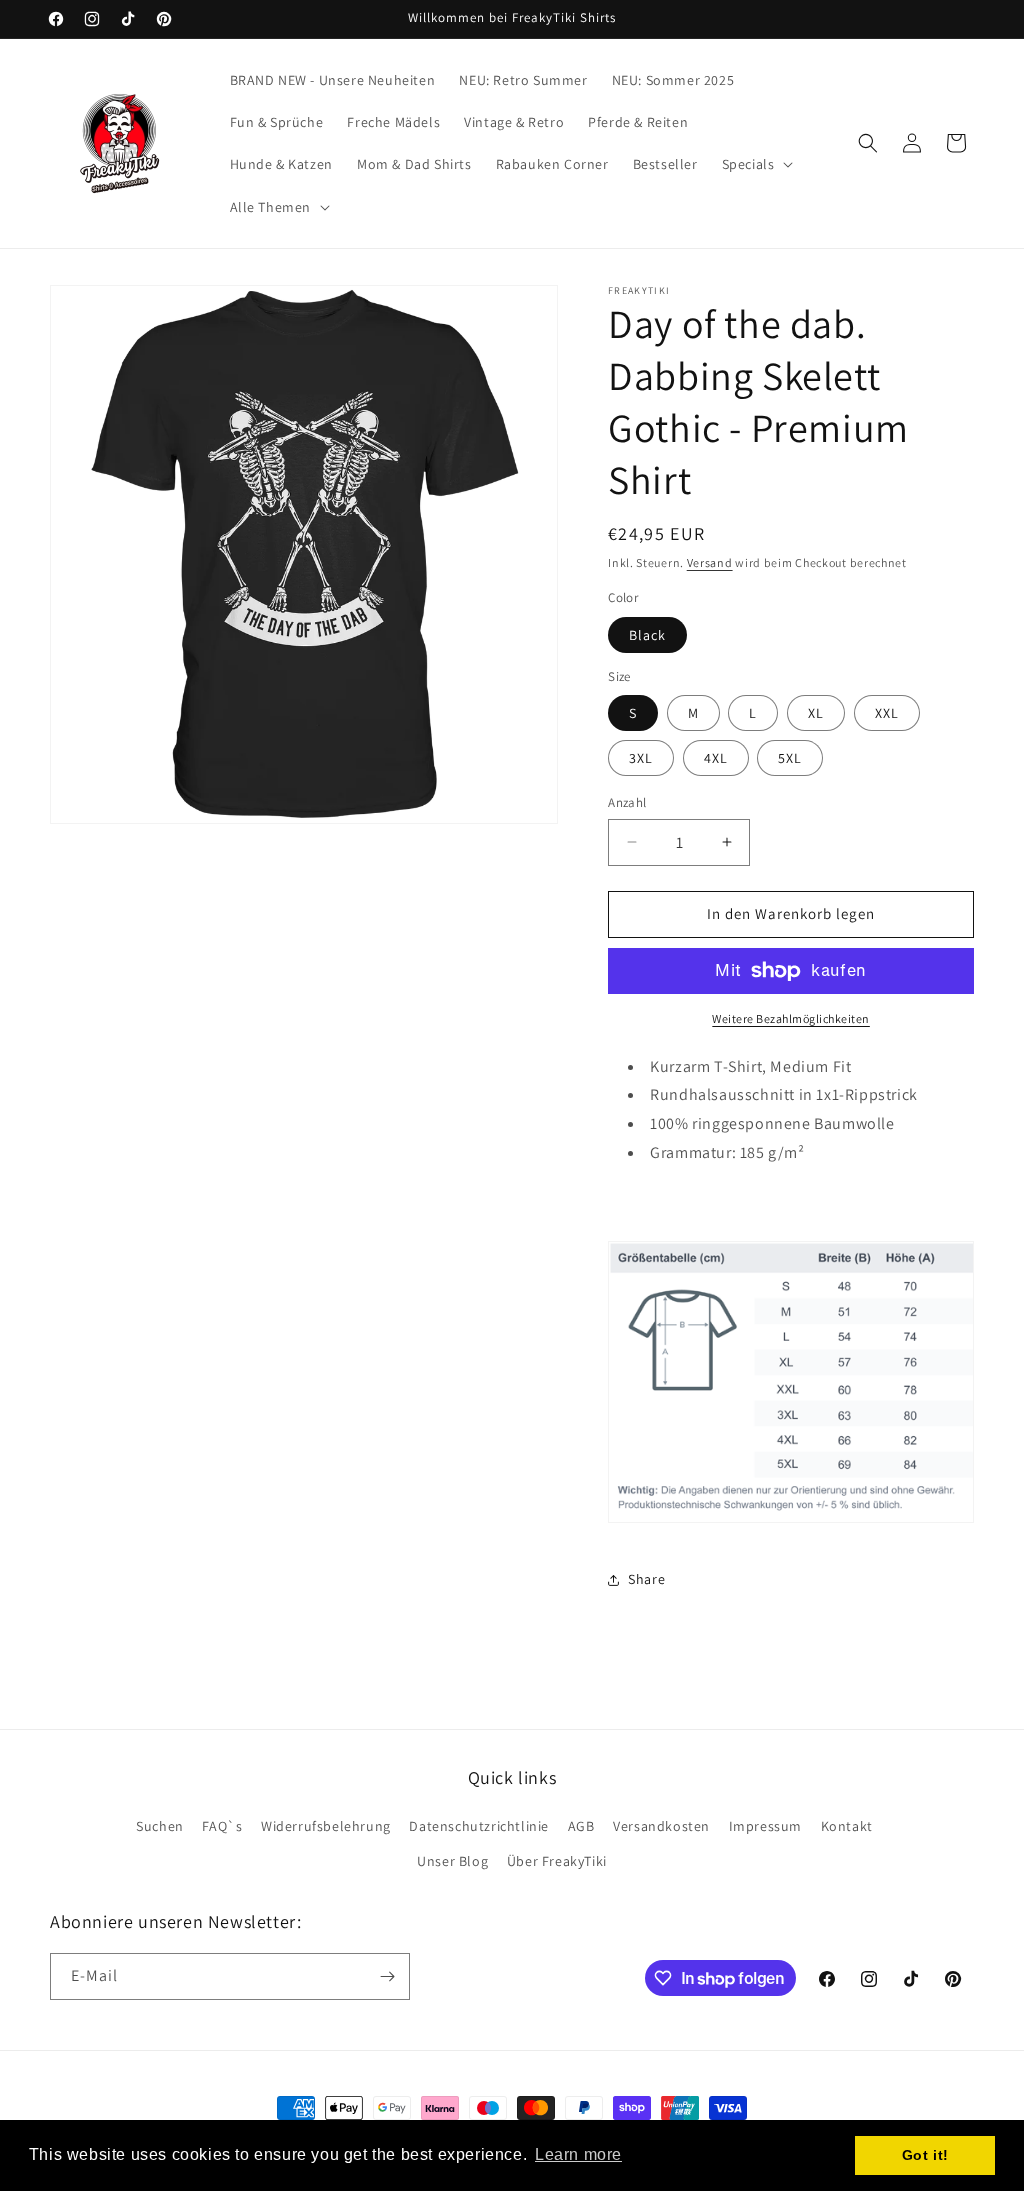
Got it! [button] (925, 2155)
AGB (581, 1826)
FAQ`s (222, 1826)
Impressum (765, 1826)
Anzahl (627, 802)
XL (816, 713)
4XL (716, 758)
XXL (887, 713)
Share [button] (646, 1579)
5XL (790, 758)
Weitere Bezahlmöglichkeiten (791, 1018)
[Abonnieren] (387, 1976)
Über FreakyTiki (557, 1861)
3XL (641, 758)
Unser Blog (452, 1861)
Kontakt (847, 1826)
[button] (756, 164)
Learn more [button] (578, 2154)
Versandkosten (661, 1826)
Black (647, 635)
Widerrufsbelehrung (326, 1826)
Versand (710, 562)
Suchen (160, 1826)
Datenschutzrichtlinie (479, 1826)
